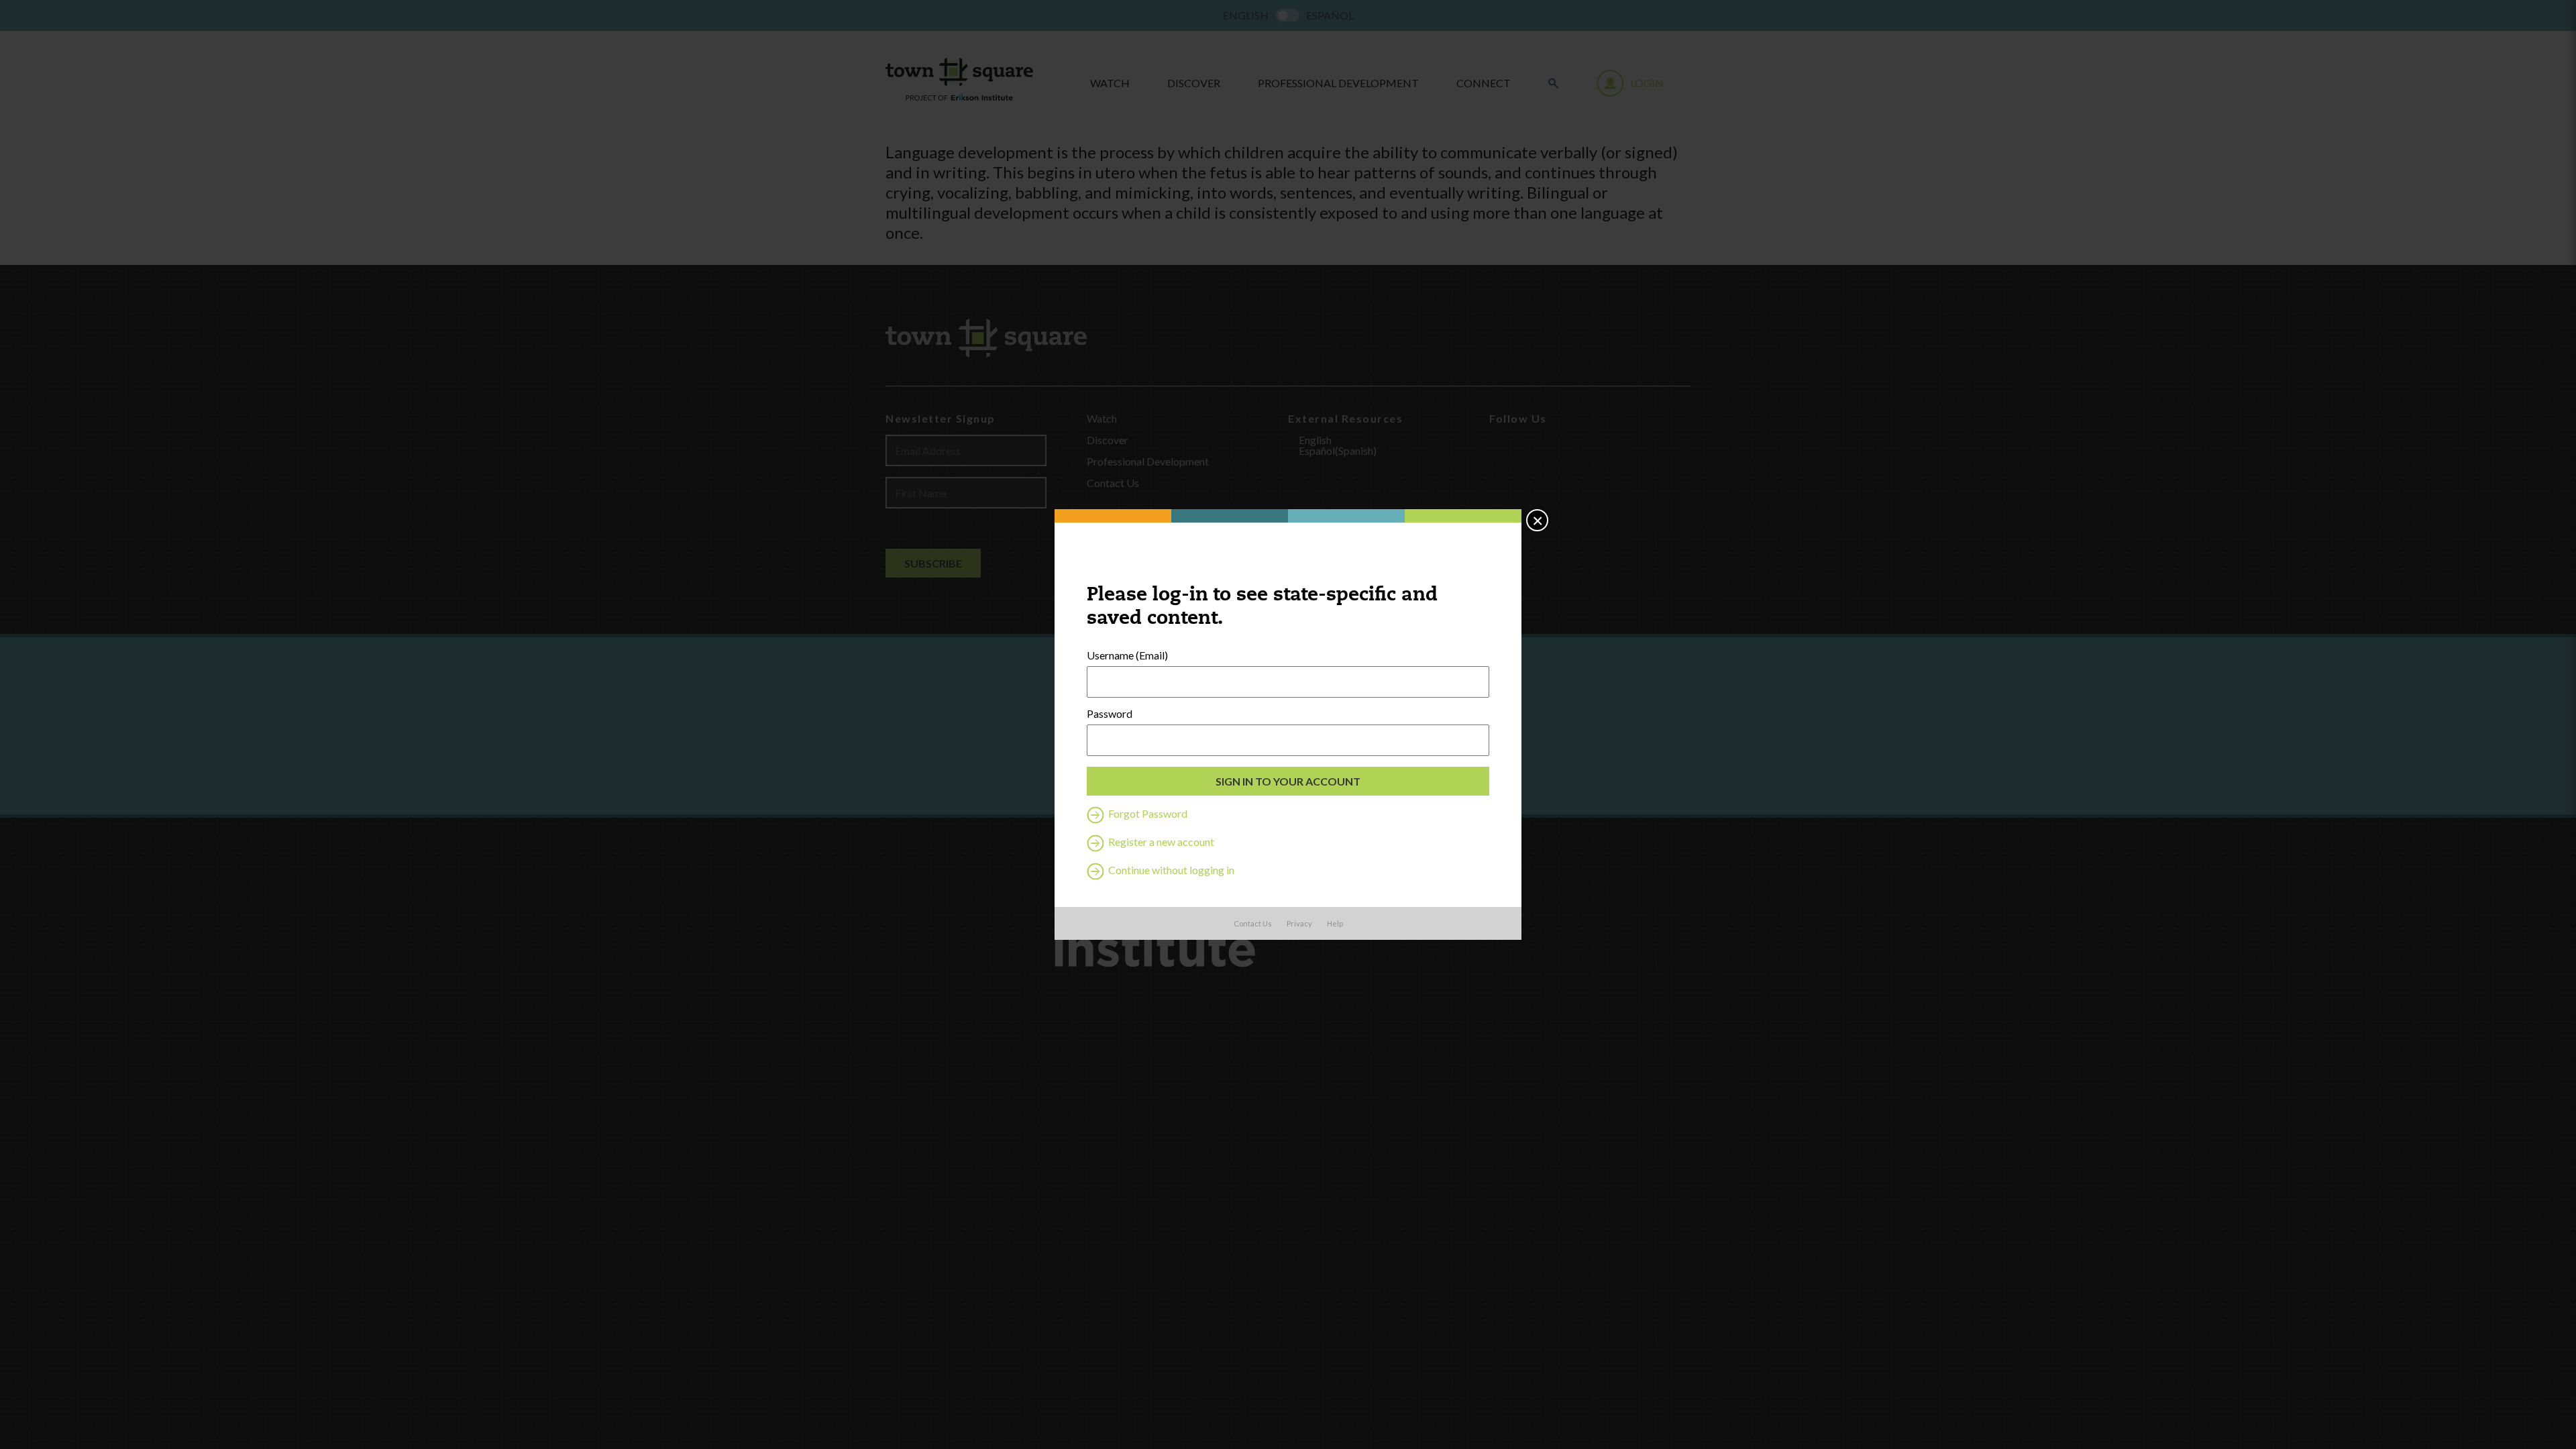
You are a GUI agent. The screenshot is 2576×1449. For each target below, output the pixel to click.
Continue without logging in (1170, 870)
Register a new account (1160, 842)
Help (1335, 923)
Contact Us (1253, 923)
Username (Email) (1127, 655)
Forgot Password (1147, 813)
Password (1110, 714)
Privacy (1299, 923)
